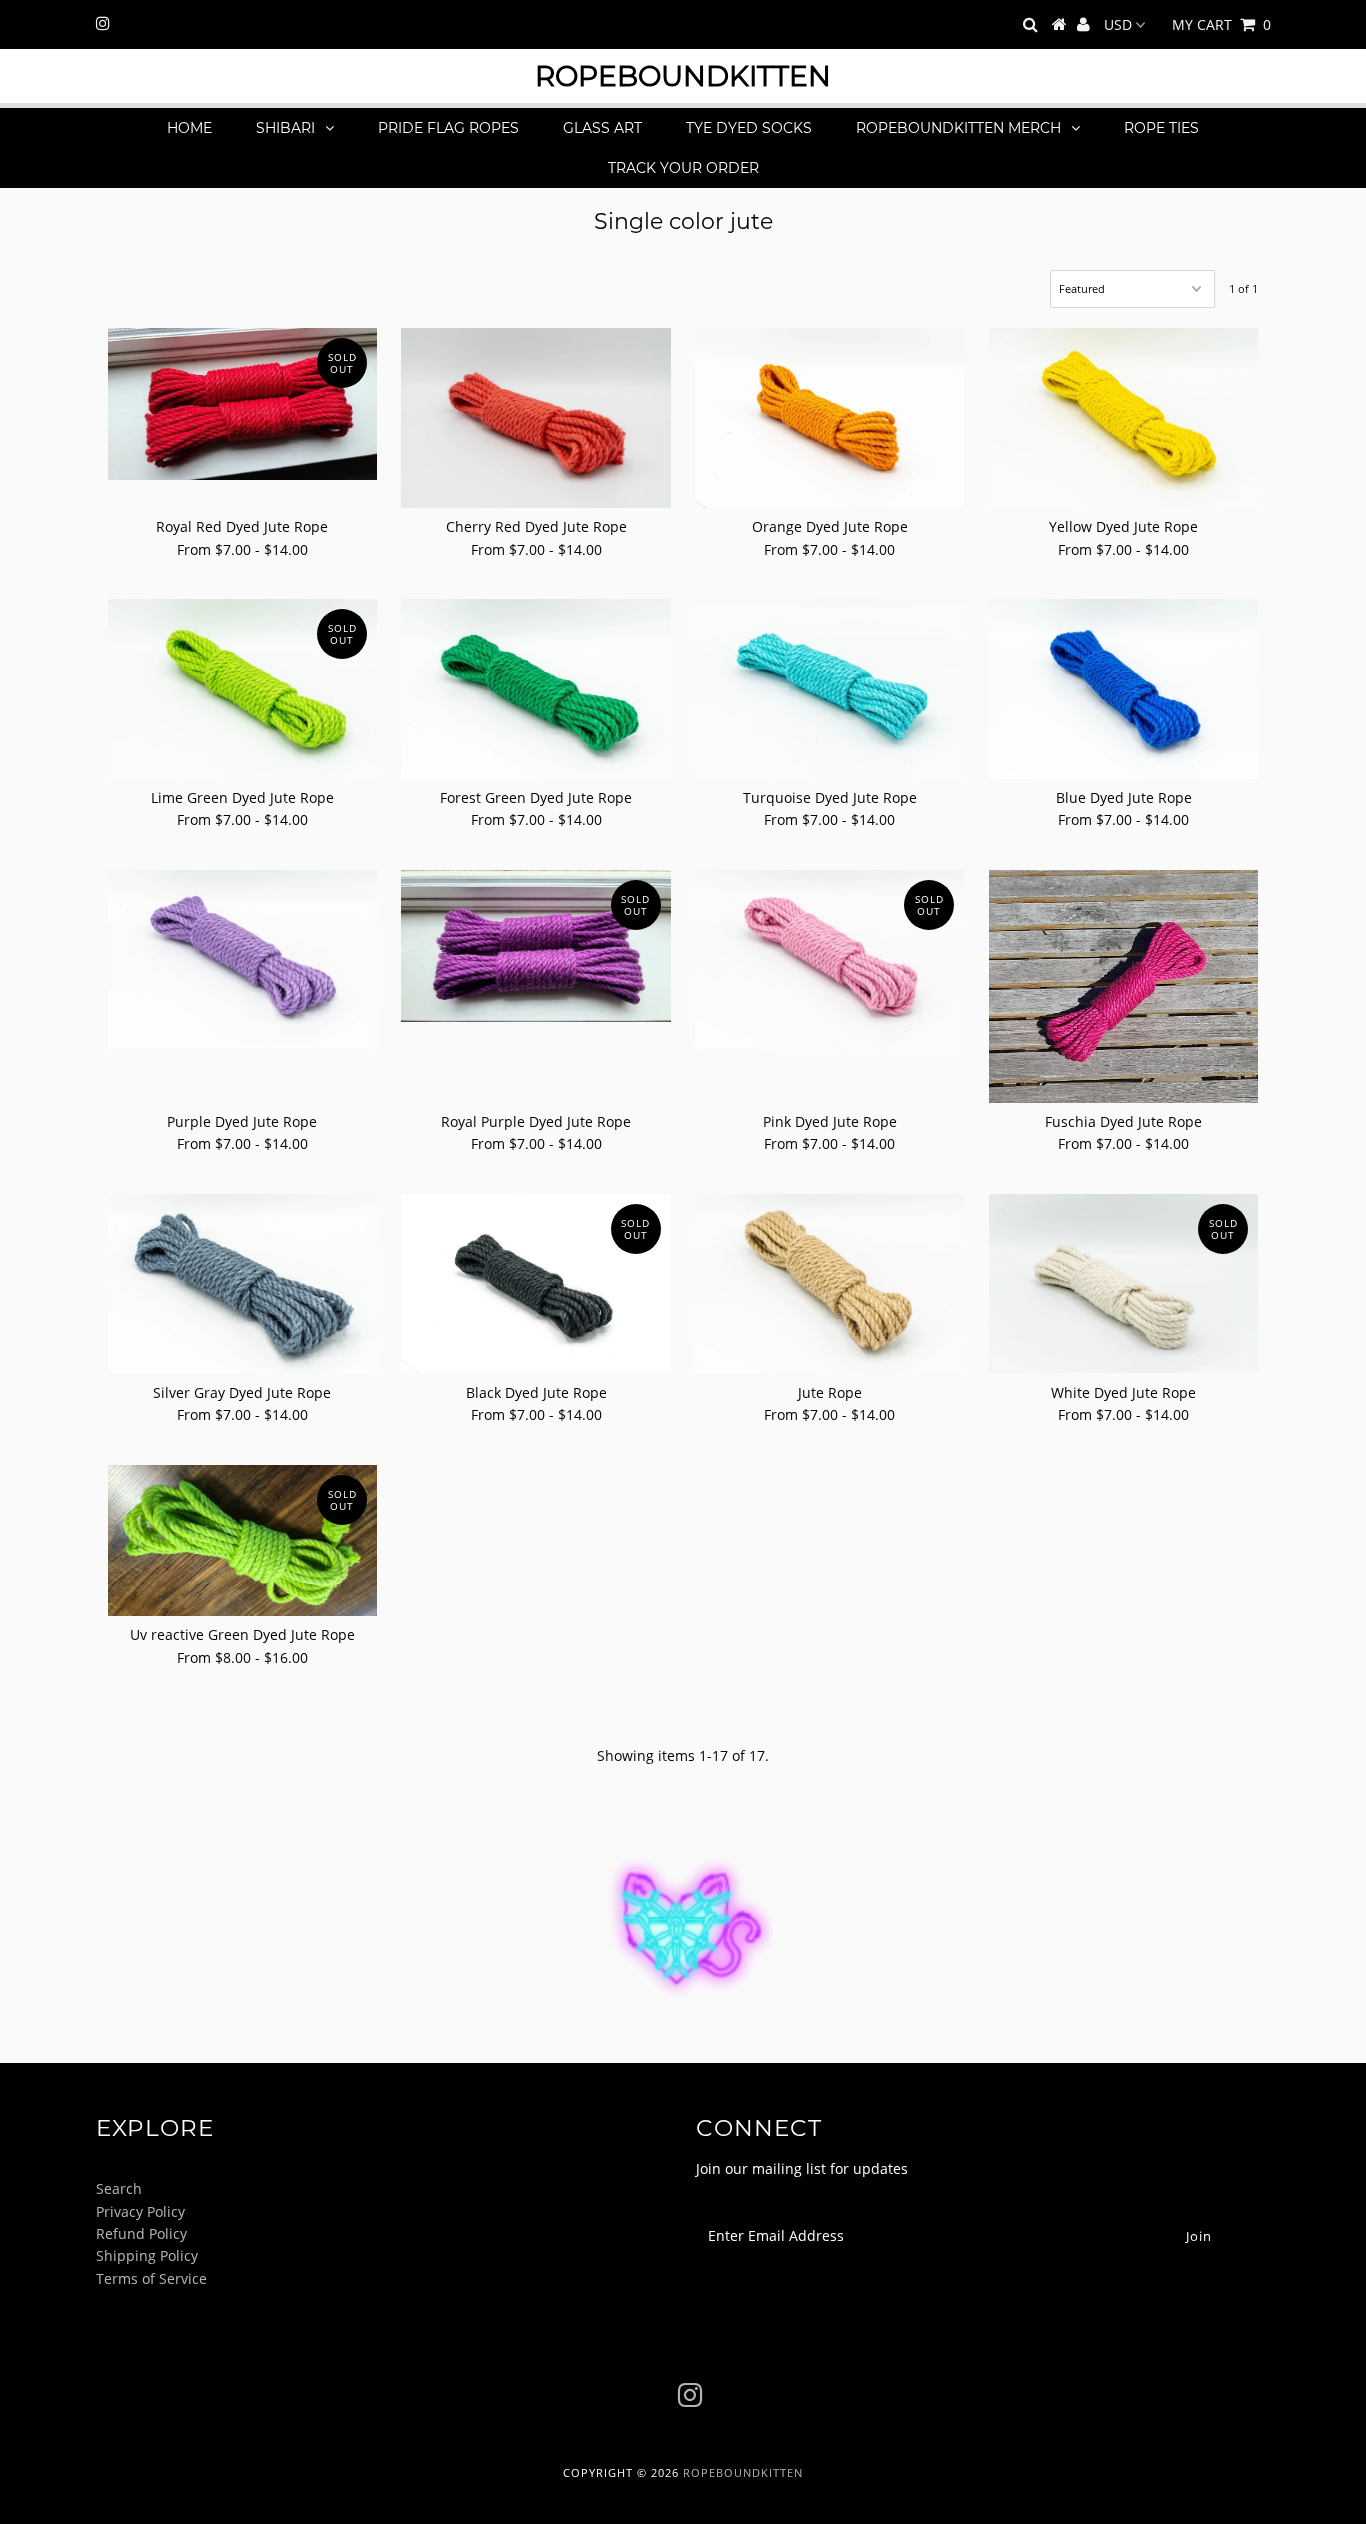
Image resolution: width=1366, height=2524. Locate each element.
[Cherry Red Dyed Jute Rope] (535, 418)
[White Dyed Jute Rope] (1123, 1284)
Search (119, 2188)
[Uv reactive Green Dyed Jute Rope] (242, 1541)
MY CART (1221, 24)
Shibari (285, 128)
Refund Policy (141, 2233)
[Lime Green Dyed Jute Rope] (242, 689)
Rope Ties (1161, 128)
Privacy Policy (140, 2211)
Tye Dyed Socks (749, 128)
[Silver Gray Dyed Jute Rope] (242, 1284)
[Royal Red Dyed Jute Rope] (242, 404)
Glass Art (602, 128)
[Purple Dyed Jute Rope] (242, 960)
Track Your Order (683, 168)
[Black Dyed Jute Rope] (535, 1284)
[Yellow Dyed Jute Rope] (1123, 418)
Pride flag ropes (448, 128)
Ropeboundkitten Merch (958, 128)
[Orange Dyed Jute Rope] (829, 418)
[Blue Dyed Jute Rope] (1123, 689)
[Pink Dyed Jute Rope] (829, 960)
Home (189, 128)
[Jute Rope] (829, 1284)
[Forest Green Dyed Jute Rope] (535, 689)
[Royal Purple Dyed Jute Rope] (535, 946)
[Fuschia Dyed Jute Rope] (1123, 986)
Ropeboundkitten (683, 76)
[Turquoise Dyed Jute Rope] (829, 689)
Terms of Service (151, 2278)
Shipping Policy (147, 2255)
